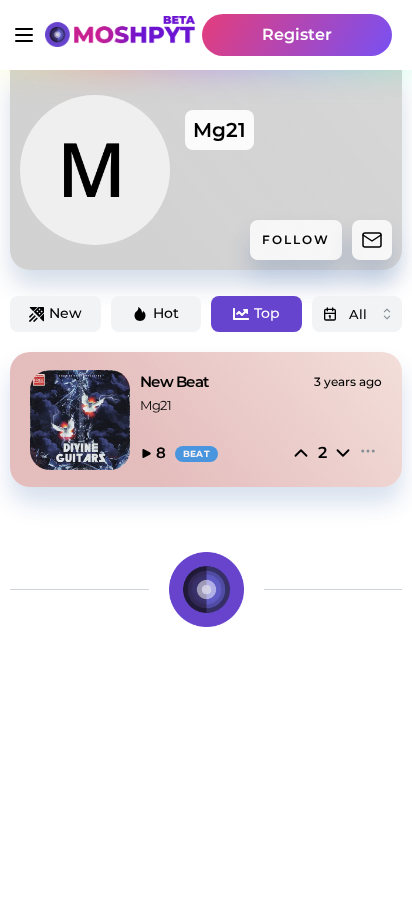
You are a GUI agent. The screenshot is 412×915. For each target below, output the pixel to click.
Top (267, 313)
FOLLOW (296, 239)
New (65, 313)
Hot (166, 313)
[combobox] (357, 314)
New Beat (174, 381)
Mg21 (155, 405)
